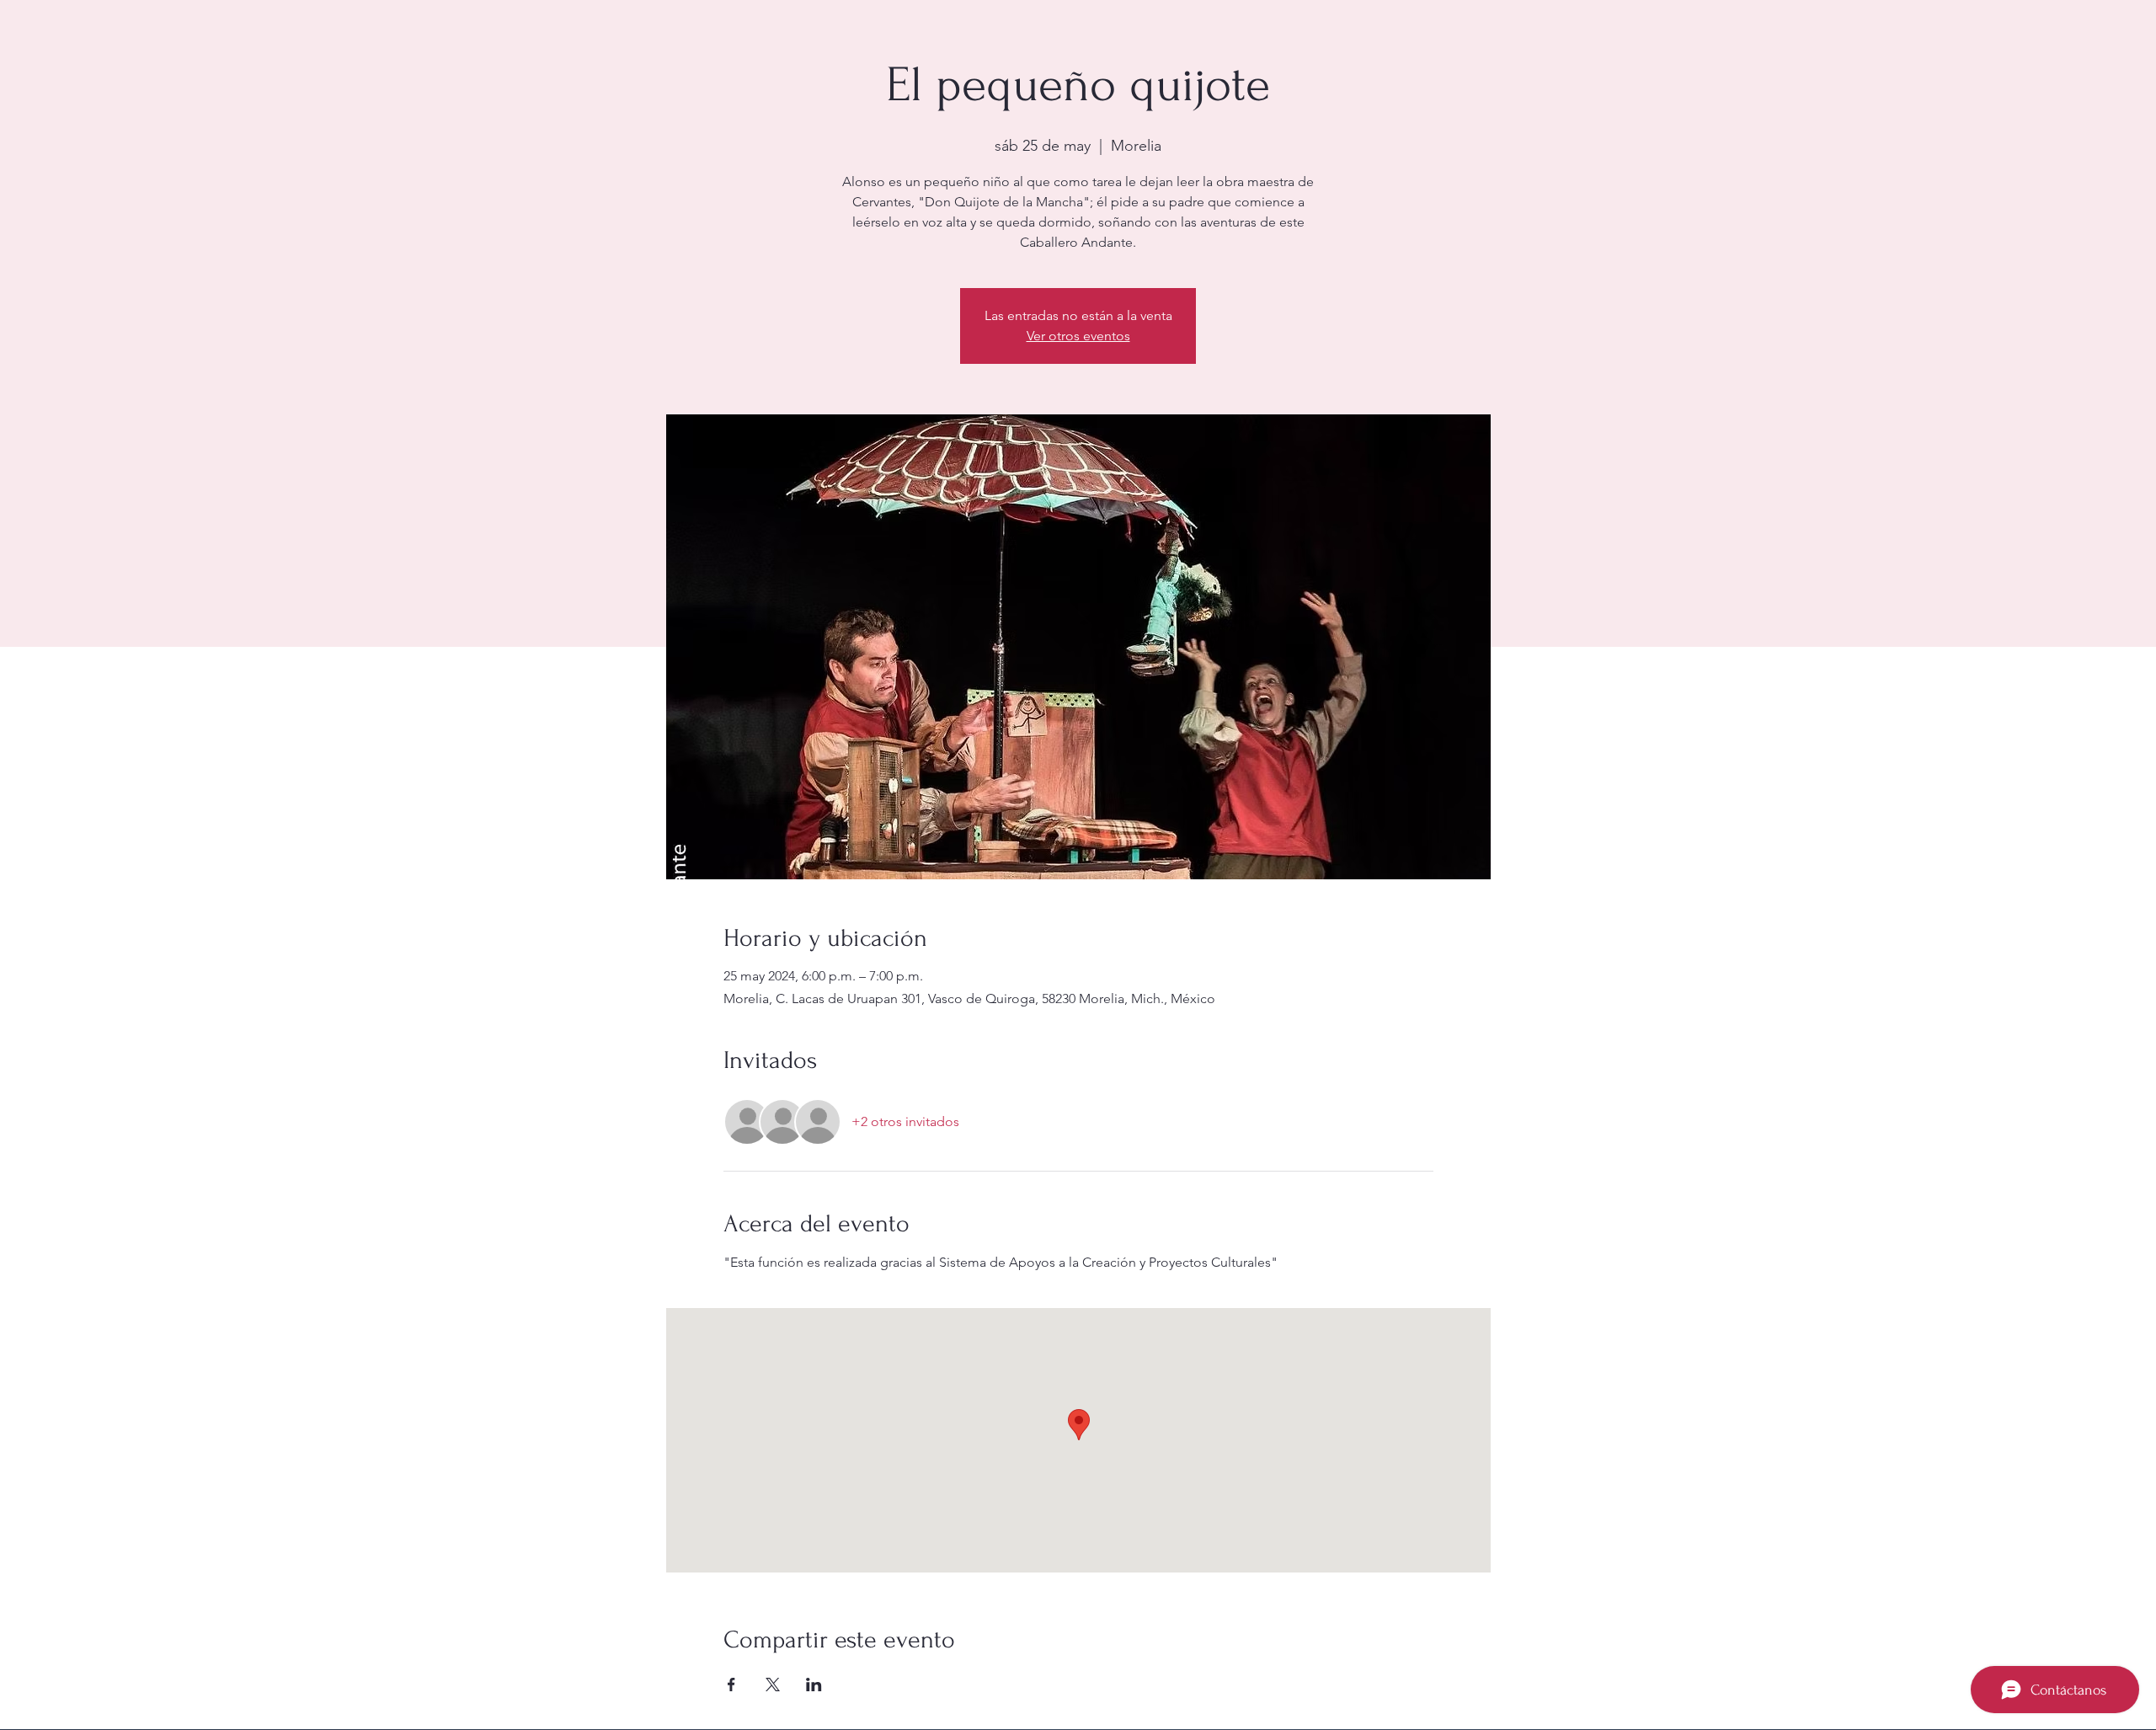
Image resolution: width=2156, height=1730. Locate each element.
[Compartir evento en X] (773, 1685)
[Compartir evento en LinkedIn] (814, 1685)
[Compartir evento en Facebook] (731, 1685)
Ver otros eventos (1078, 336)
